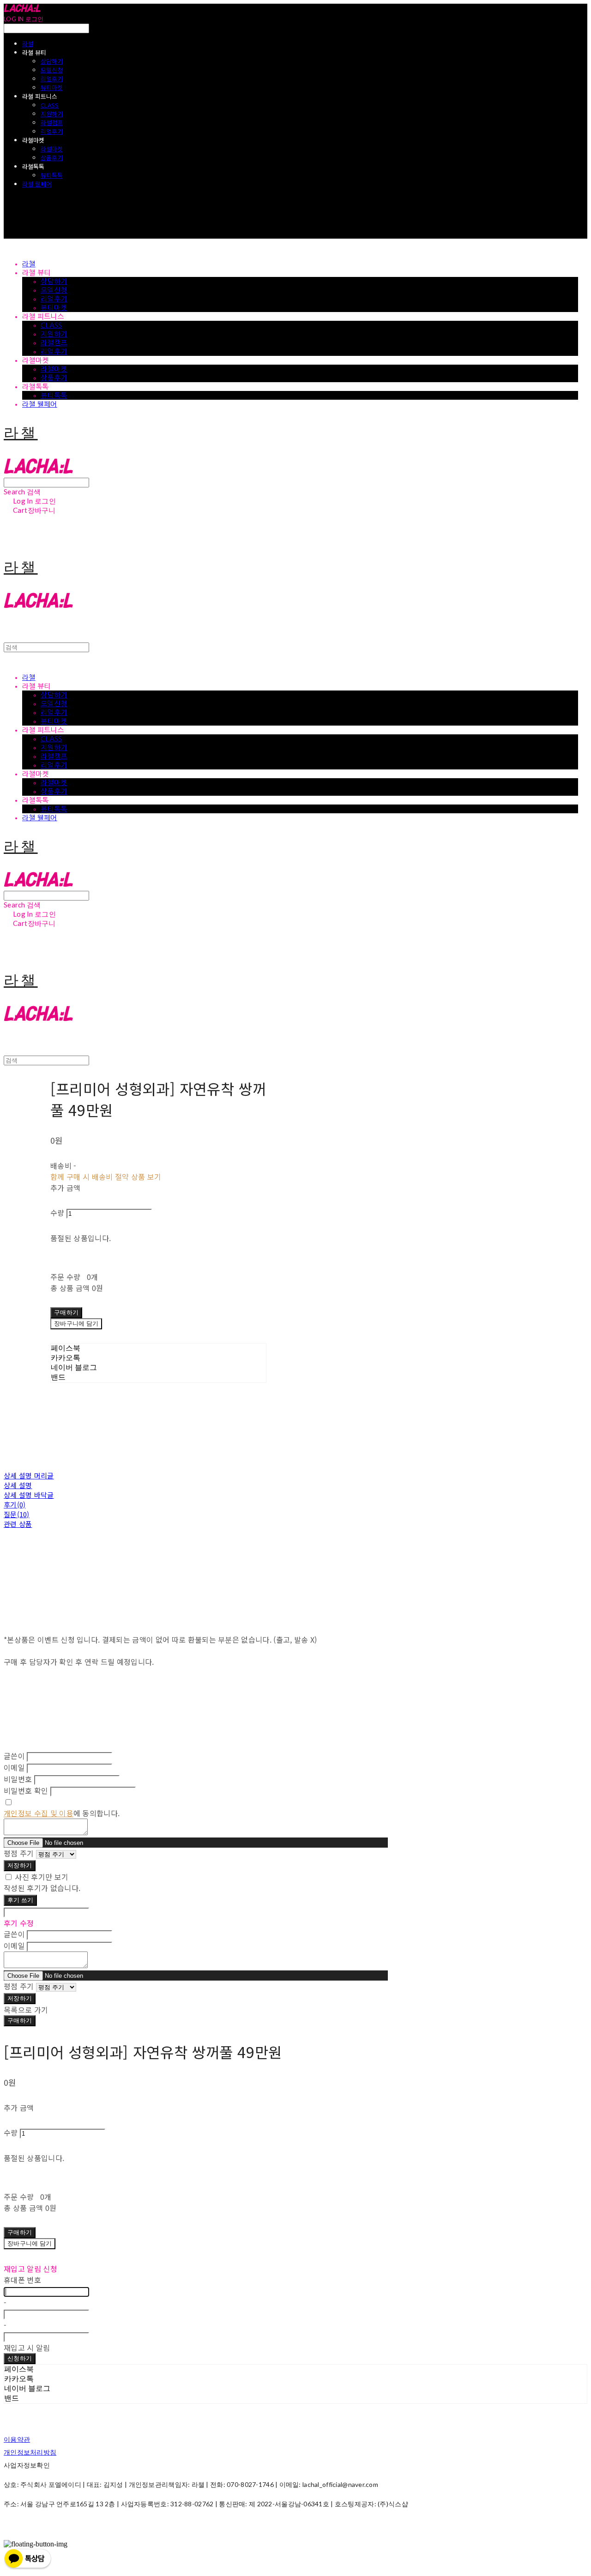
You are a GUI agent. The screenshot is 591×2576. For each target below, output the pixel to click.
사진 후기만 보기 (42, 1877)
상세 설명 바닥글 (29, 1495)
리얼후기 (52, 79)
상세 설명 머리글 (29, 1475)
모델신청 (52, 70)
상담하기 (52, 61)
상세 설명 (18, 1485)
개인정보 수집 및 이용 (39, 1813)
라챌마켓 (52, 149)
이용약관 (17, 2439)
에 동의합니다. (62, 1813)
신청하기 (20, 2358)
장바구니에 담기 (30, 2243)
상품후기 (52, 158)
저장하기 (20, 1865)
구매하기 (20, 2020)
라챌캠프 (52, 123)
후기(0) (15, 1504)
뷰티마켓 (52, 87)
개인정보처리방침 (30, 2452)
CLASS (50, 105)
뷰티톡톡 (52, 175)
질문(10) (17, 1514)
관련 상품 (18, 1524)
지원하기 (52, 114)
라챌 (28, 44)
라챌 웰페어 (37, 184)
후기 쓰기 (20, 1900)
